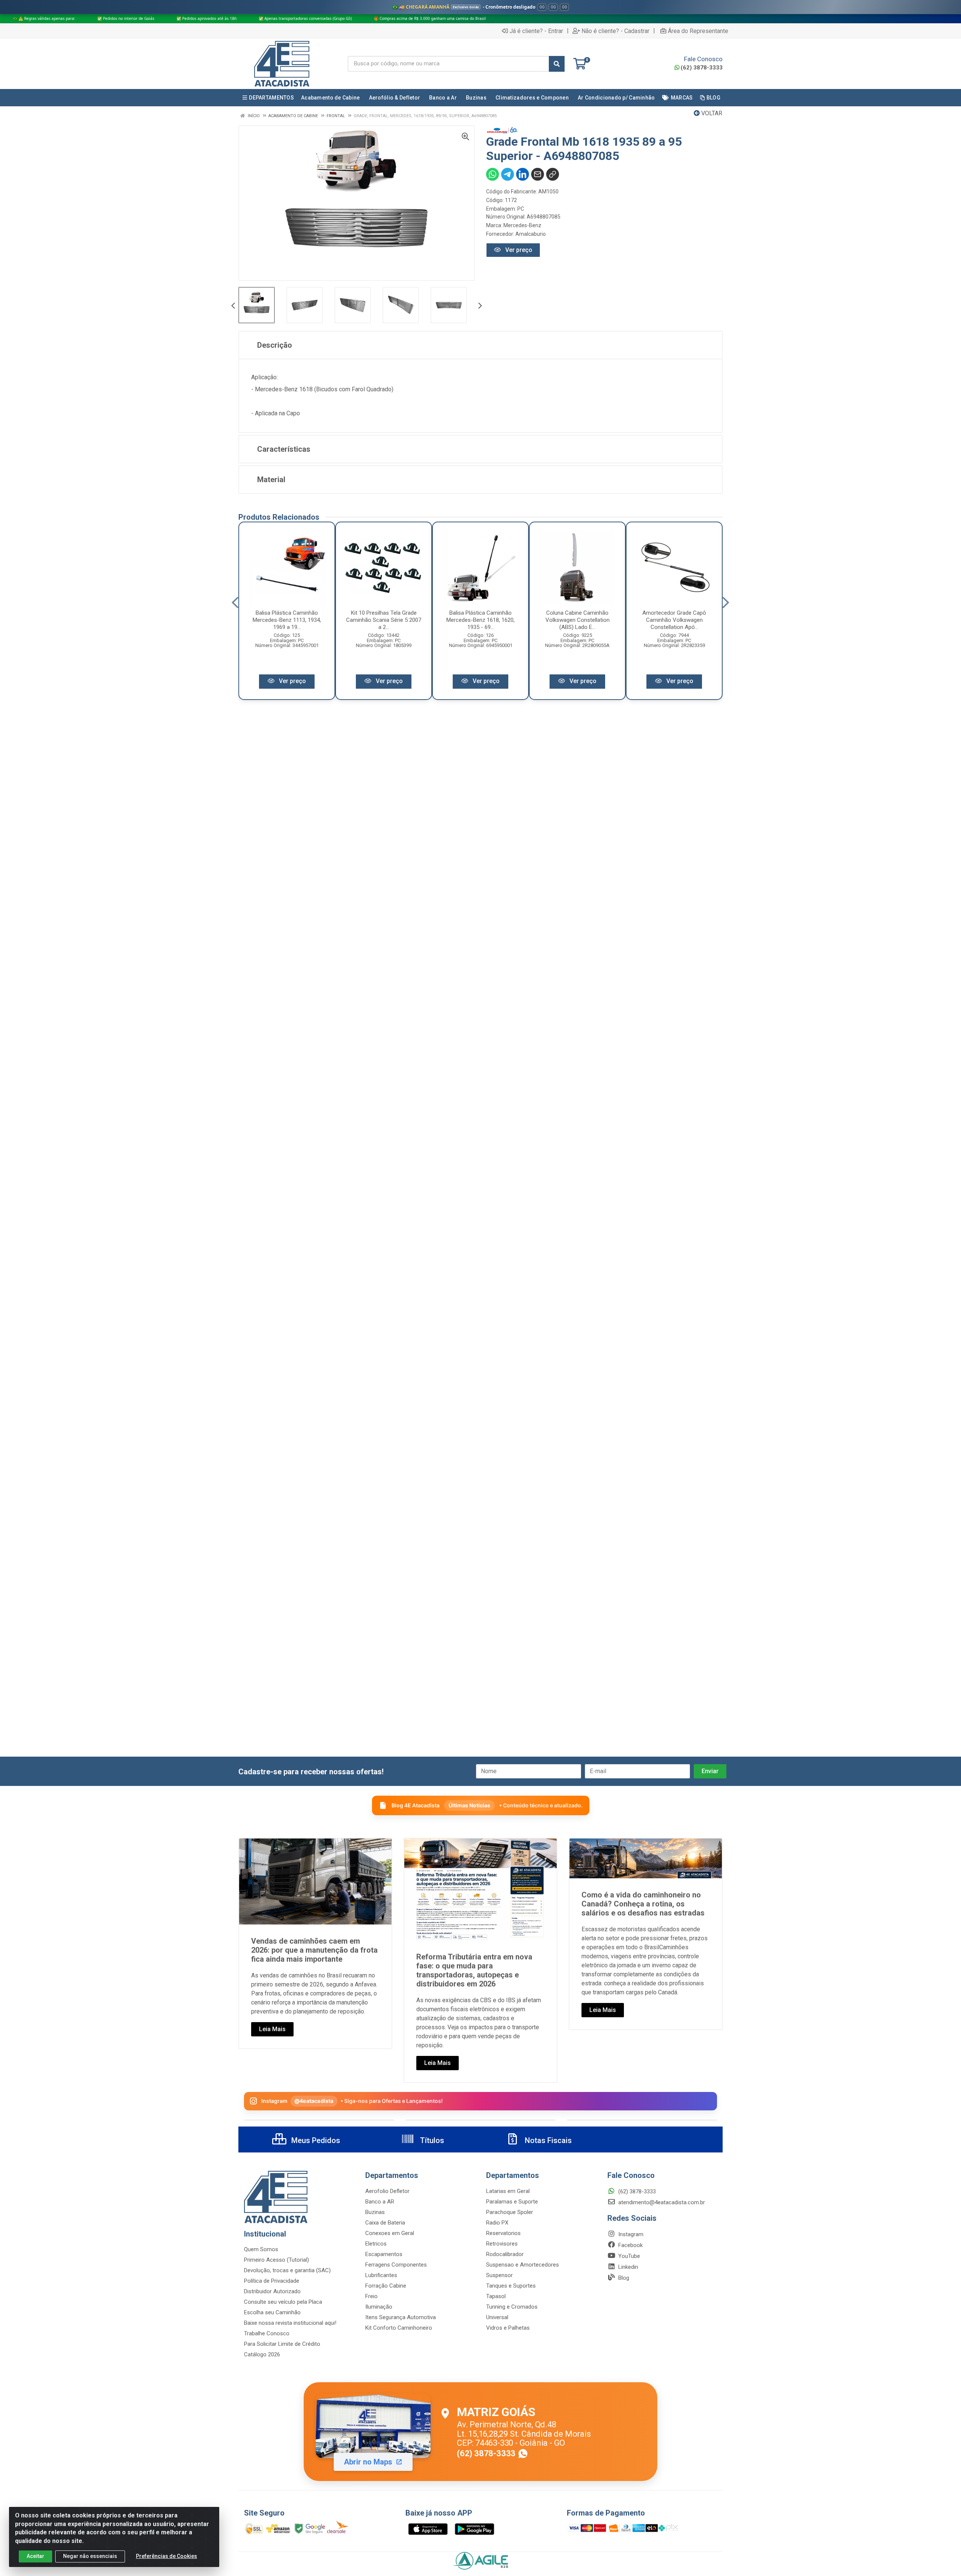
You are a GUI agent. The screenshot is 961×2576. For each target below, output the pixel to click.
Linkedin (627, 2267)
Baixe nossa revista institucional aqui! (290, 2323)
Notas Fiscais (547, 2140)
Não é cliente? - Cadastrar (615, 31)
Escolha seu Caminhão (272, 2312)
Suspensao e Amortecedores (523, 2265)
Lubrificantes (381, 2275)
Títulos (431, 2140)
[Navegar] (233, 306)
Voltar (711, 113)
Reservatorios (503, 2233)
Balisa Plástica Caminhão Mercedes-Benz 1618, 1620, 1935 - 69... (480, 620)
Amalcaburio (531, 234)
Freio (371, 2296)
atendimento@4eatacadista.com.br (661, 2202)
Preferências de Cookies (166, 2556)
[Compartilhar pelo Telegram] (508, 174)
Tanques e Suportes (511, 2286)
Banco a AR (380, 2202)
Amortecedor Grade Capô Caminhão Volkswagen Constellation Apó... (674, 620)
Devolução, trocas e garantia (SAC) (287, 2270)
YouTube (628, 2256)
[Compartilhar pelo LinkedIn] (523, 174)
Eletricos (376, 2244)
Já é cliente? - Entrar (536, 31)
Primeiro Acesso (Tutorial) (276, 2260)
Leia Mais (272, 2029)
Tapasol (496, 2296)
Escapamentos (384, 2254)
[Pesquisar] (557, 64)
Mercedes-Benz (522, 225)
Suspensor (499, 2275)
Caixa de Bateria (385, 2223)
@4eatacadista (314, 2101)
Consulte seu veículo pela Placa (283, 2302)
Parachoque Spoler (510, 2212)
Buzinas (375, 2212)
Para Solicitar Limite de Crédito (282, 2344)
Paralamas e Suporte (512, 2202)
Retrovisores (502, 2244)
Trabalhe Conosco (267, 2333)
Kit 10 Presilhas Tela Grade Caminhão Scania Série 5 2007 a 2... (384, 620)
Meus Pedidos (315, 2140)
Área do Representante (698, 31)
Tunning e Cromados (512, 2307)
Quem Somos (261, 2249)
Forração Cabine (386, 2286)
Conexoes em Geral (390, 2233)
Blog (623, 2278)
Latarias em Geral (508, 2191)
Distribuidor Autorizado (272, 2291)
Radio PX (497, 2223)
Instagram (630, 2234)
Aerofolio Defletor (387, 2191)
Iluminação (379, 2307)
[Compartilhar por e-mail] (538, 174)
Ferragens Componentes (396, 2265)
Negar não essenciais (90, 2556)
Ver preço (518, 250)
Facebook (630, 2245)
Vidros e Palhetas (508, 2328)
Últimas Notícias (469, 1805)
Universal (497, 2317)
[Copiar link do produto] (553, 174)
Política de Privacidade (272, 2281)
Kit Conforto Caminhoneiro (399, 2328)
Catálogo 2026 (262, 2354)
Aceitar (35, 2556)
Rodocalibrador (505, 2254)
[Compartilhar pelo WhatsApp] (493, 174)
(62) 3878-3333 (702, 68)
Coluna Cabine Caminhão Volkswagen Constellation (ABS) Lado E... (578, 620)
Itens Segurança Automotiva (401, 2317)
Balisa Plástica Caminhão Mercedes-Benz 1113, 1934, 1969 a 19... (287, 620)
